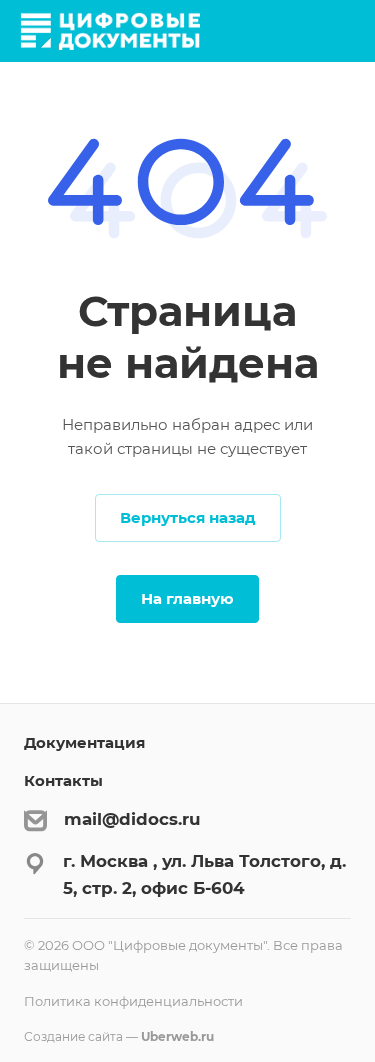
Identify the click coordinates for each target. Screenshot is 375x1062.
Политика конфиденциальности (133, 1001)
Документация (84, 742)
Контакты (63, 780)
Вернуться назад (188, 517)
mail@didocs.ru (132, 819)
